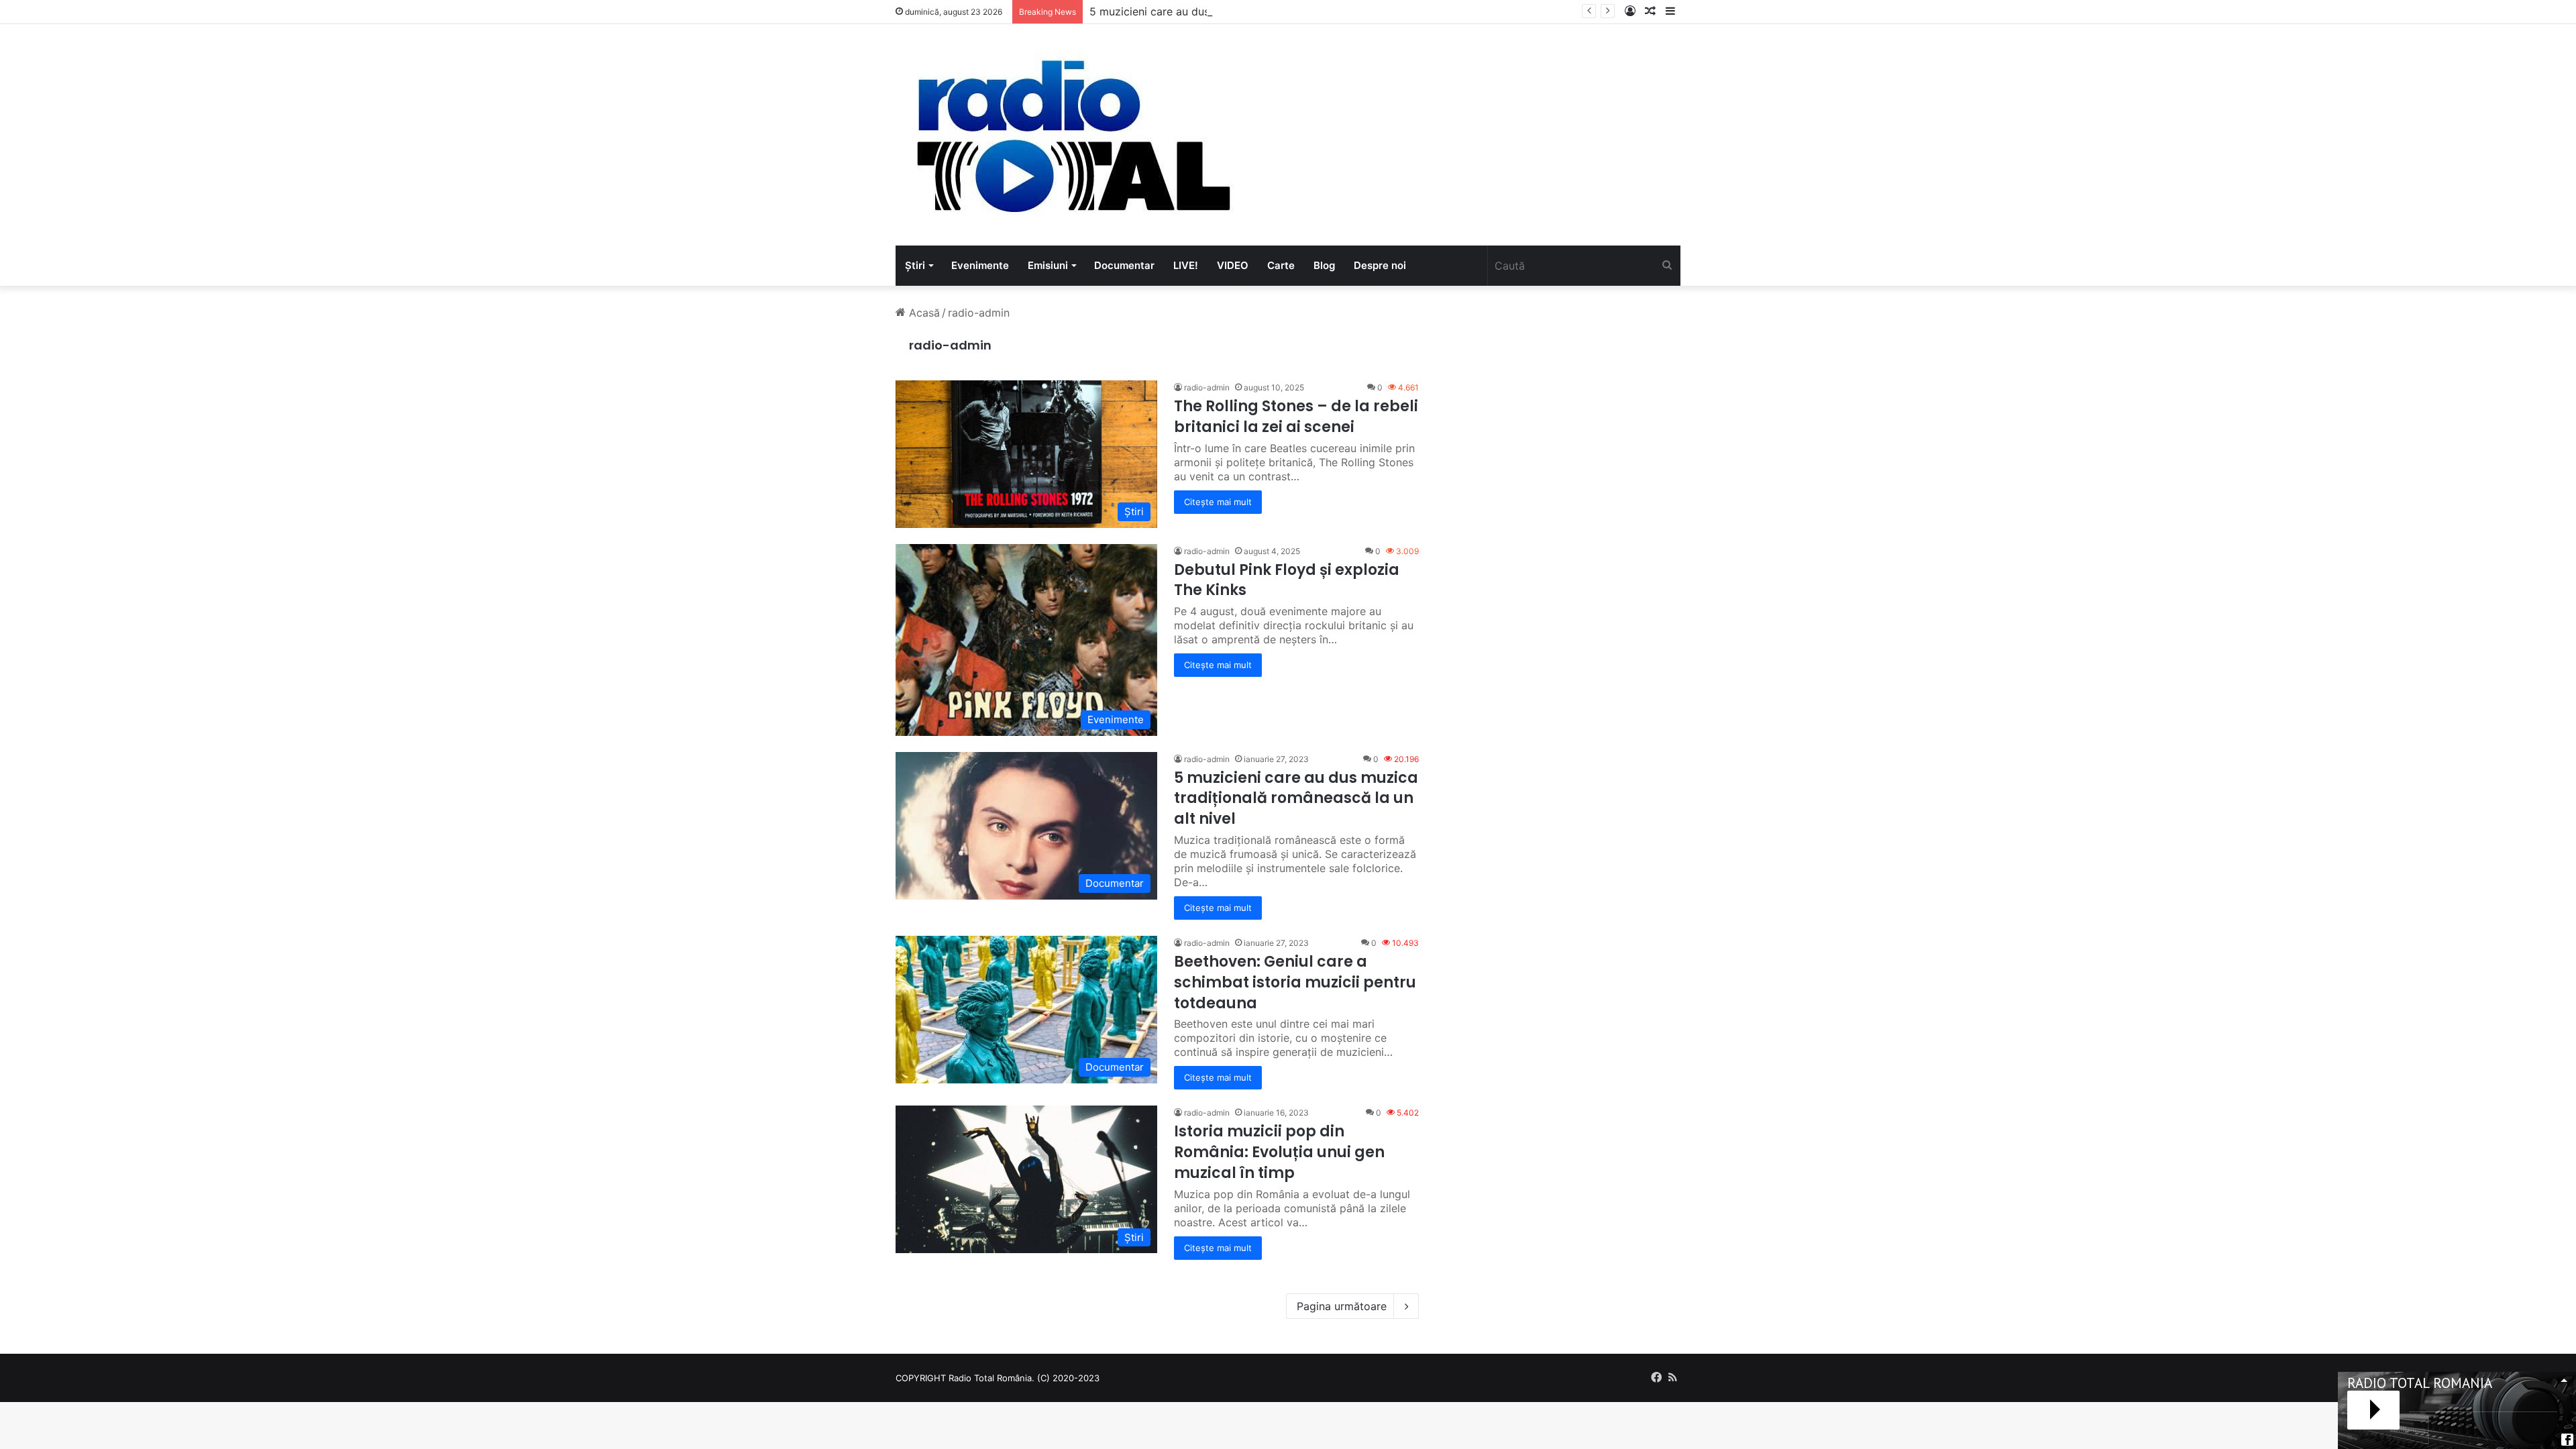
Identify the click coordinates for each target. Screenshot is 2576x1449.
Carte (1281, 265)
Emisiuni (1048, 265)
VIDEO (1233, 265)
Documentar (1124, 265)
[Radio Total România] (1072, 135)
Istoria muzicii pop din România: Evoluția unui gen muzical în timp (1279, 1152)
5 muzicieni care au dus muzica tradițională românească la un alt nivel (1268, 11)
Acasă (923, 313)
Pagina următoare (1342, 1306)
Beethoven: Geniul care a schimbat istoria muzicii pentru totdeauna (1295, 982)
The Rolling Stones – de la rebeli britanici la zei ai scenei (1296, 417)
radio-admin (950, 345)
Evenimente (980, 265)
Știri (915, 265)
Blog (1324, 265)
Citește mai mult (1218, 502)
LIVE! (1186, 265)
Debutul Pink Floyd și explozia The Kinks (1287, 580)
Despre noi (1380, 265)
